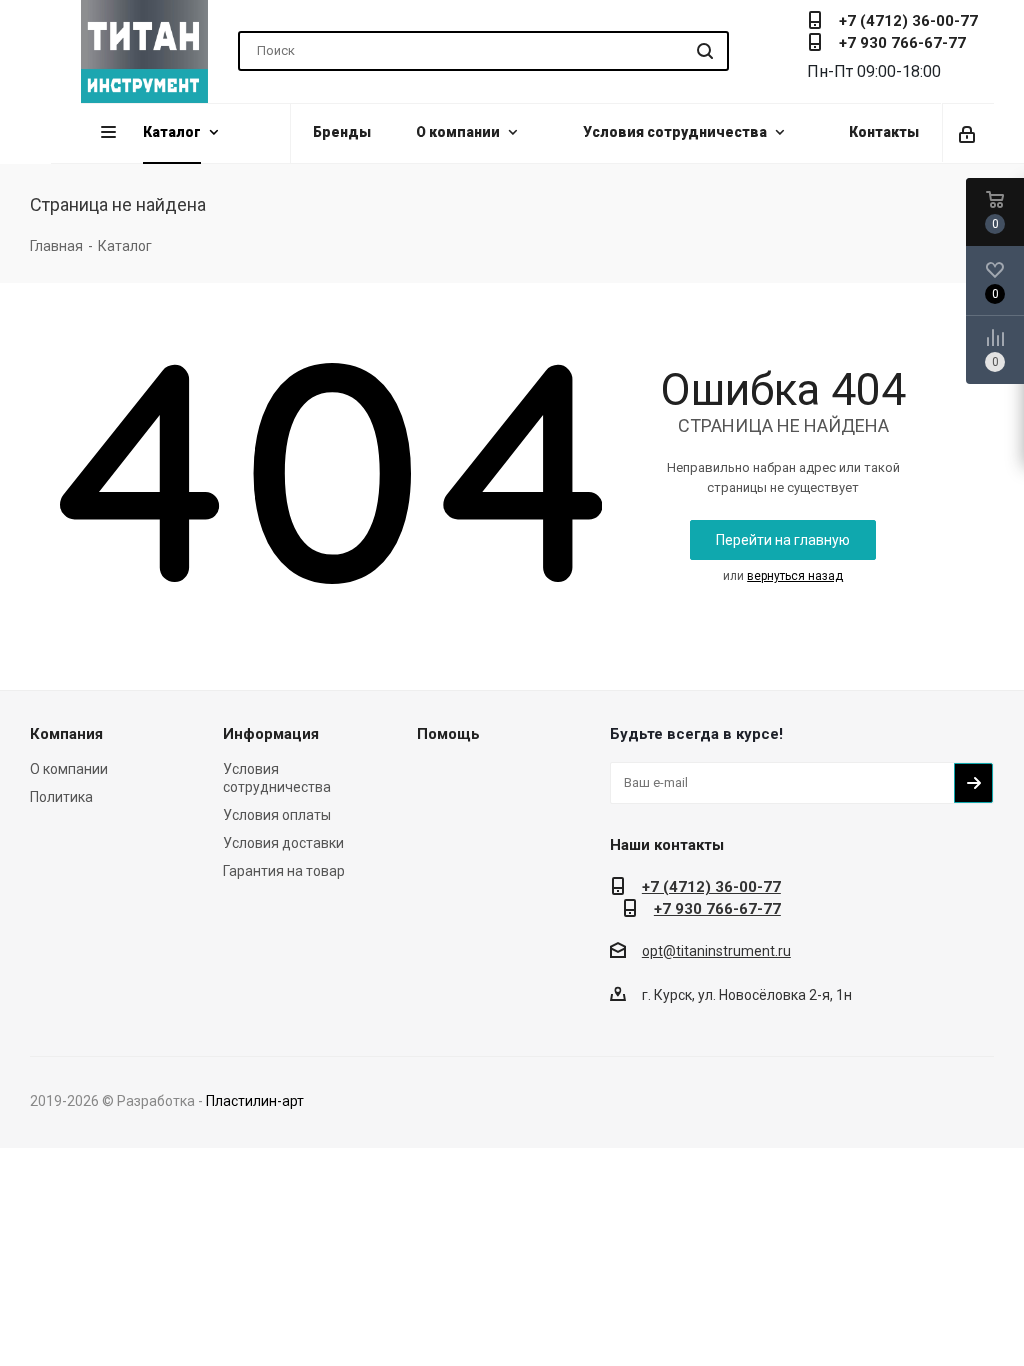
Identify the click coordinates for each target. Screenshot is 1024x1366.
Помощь (448, 734)
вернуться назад (795, 576)
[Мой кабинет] (968, 133)
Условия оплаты (277, 815)
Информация (271, 734)
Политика (61, 797)
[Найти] (705, 51)
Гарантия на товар (284, 871)
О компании (69, 769)
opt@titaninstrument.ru (716, 951)
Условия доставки (283, 843)
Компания (66, 734)
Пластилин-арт (255, 1101)
